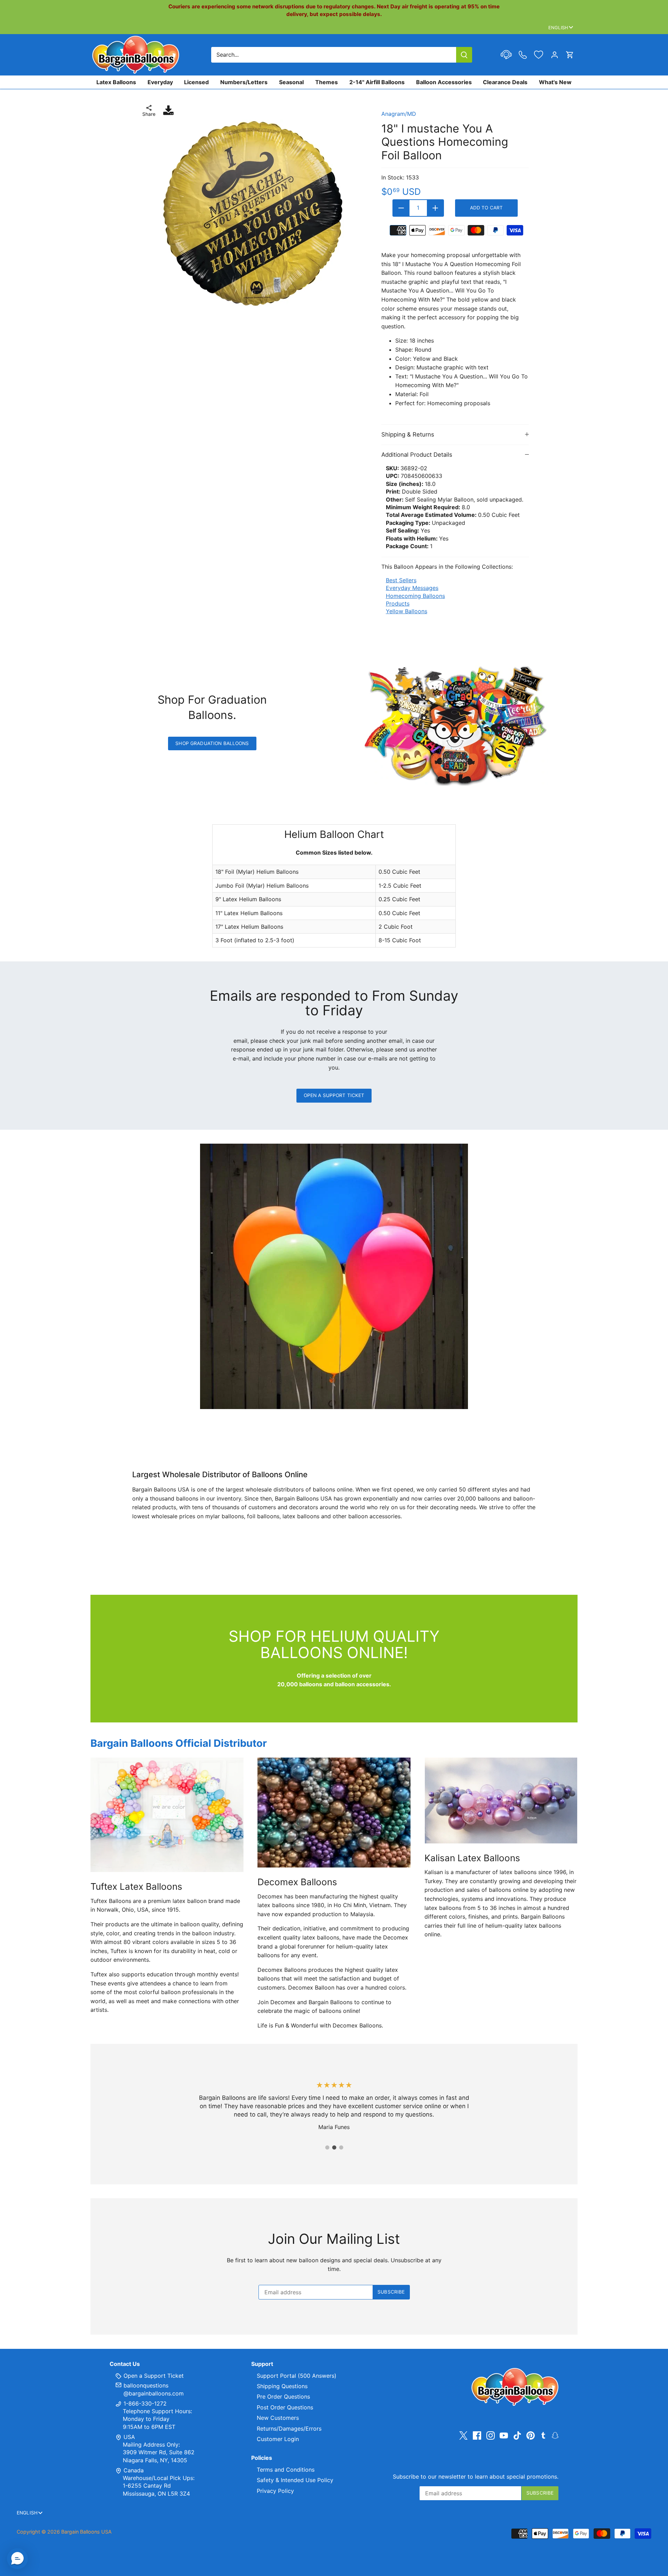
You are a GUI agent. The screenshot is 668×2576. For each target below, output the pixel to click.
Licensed (196, 82)
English (558, 27)
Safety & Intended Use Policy (295, 2480)
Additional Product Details (417, 455)
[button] (17, 2559)
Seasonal (291, 82)
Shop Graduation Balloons (212, 743)
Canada (134, 2470)
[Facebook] (477, 2435)
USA (129, 2437)
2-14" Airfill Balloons (377, 82)
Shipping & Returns (408, 434)
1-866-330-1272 (144, 2403)
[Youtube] (504, 2435)
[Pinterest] (531, 2435)
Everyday (160, 82)
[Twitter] (463, 2435)
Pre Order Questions (283, 2397)
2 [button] (334, 2147)
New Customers (278, 2418)
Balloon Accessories (444, 82)
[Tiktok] (517, 2435)
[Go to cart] (570, 55)
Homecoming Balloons (415, 596)
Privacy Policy (275, 2491)
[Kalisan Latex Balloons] (501, 1801)
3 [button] (341, 2147)
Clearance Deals (505, 82)
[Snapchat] (555, 2435)
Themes (327, 82)
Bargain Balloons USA (86, 2532)
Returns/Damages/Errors (289, 2429)
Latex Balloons (116, 82)
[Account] (555, 55)
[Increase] (435, 208)
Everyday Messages (412, 588)
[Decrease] (401, 208)
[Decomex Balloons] (334, 1813)
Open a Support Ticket (334, 1095)
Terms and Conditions (286, 2470)
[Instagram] (491, 2435)
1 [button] (327, 2147)
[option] (252, 214)
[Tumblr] (543, 2435)
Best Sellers (401, 580)
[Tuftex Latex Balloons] (167, 1815)
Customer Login (278, 2439)
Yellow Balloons (407, 611)
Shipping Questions (282, 2386)
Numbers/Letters (244, 82)
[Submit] (464, 55)
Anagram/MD (399, 114)
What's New (555, 82)
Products (398, 603)
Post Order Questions (285, 2407)
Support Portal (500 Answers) (297, 2376)
